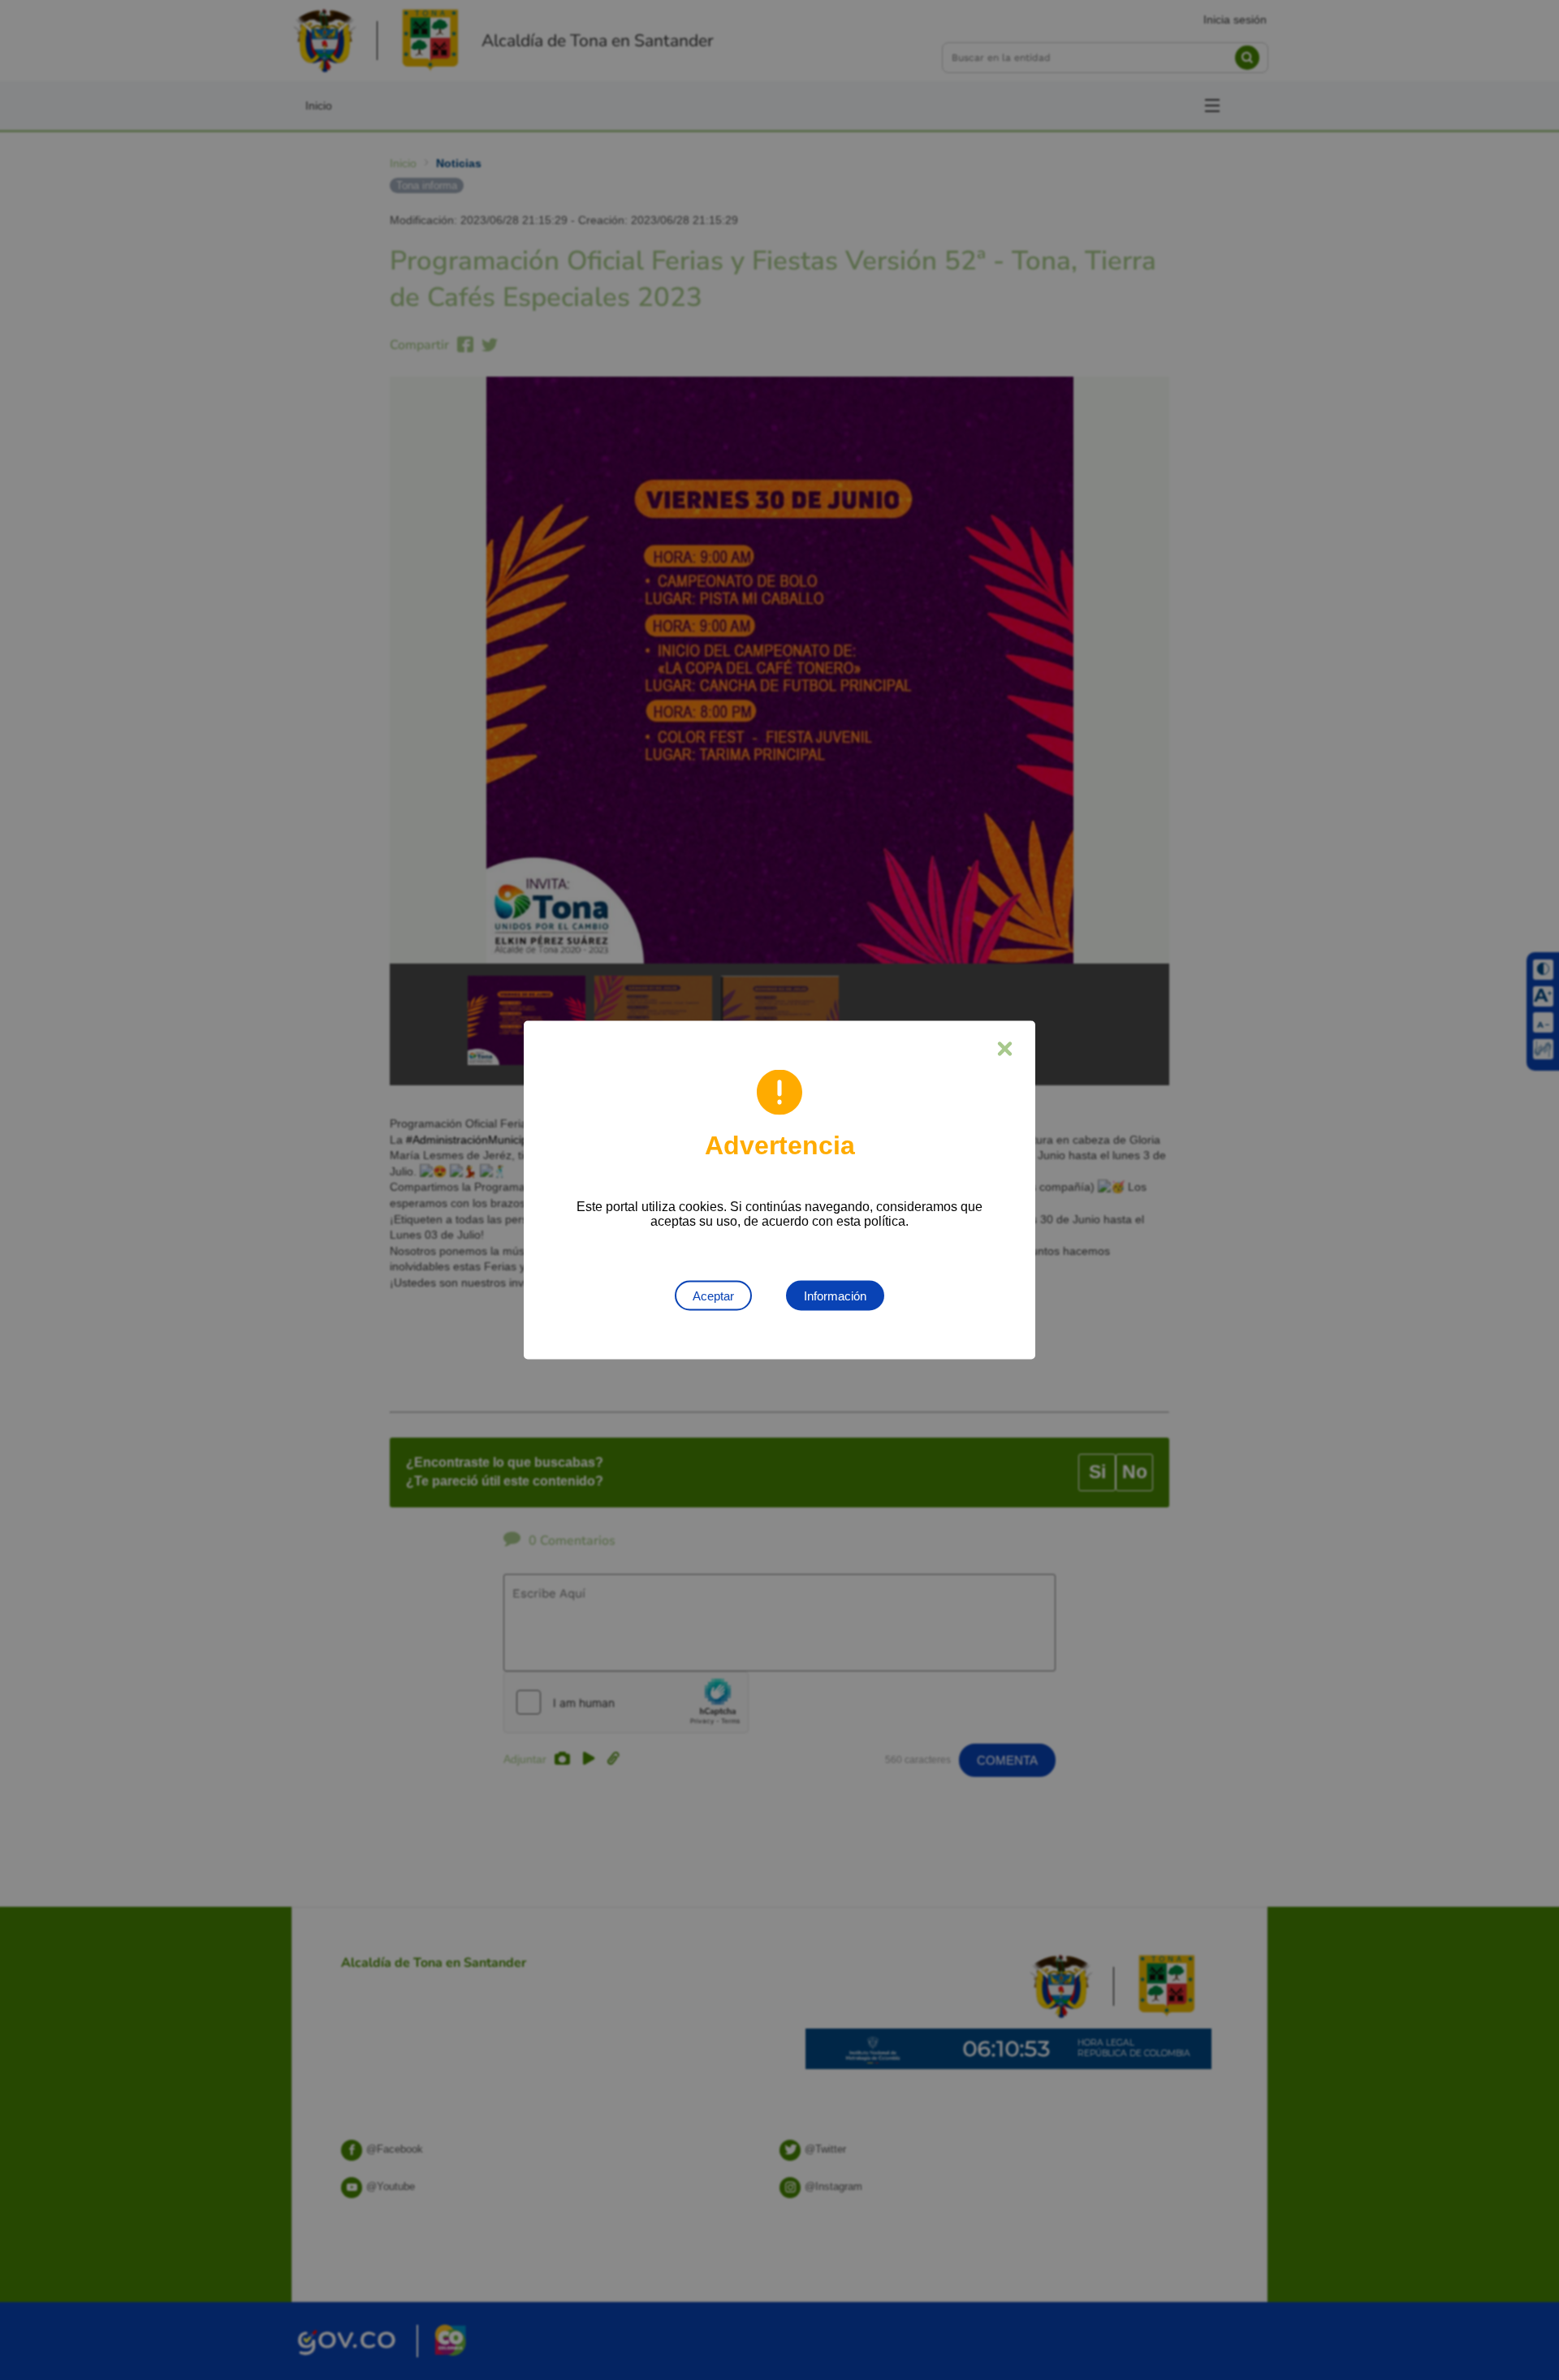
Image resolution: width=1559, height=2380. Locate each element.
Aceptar (713, 1296)
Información (835, 1296)
